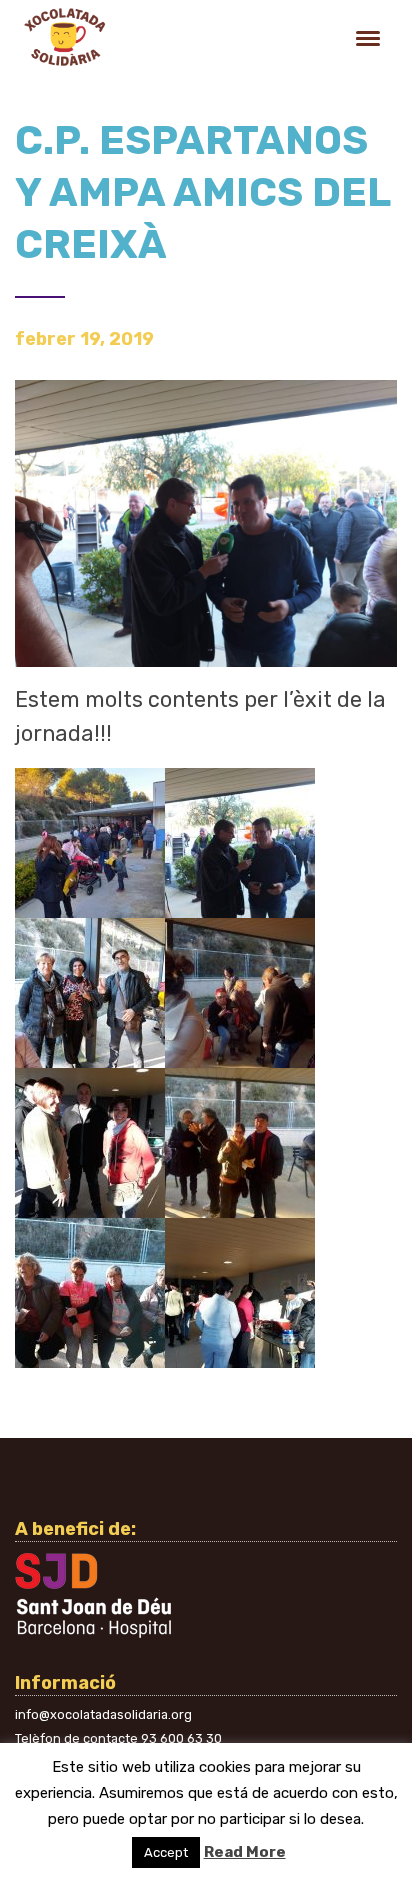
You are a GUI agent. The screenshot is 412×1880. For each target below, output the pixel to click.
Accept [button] (166, 1852)
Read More (245, 1852)
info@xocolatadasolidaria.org (103, 1714)
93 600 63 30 (181, 1738)
